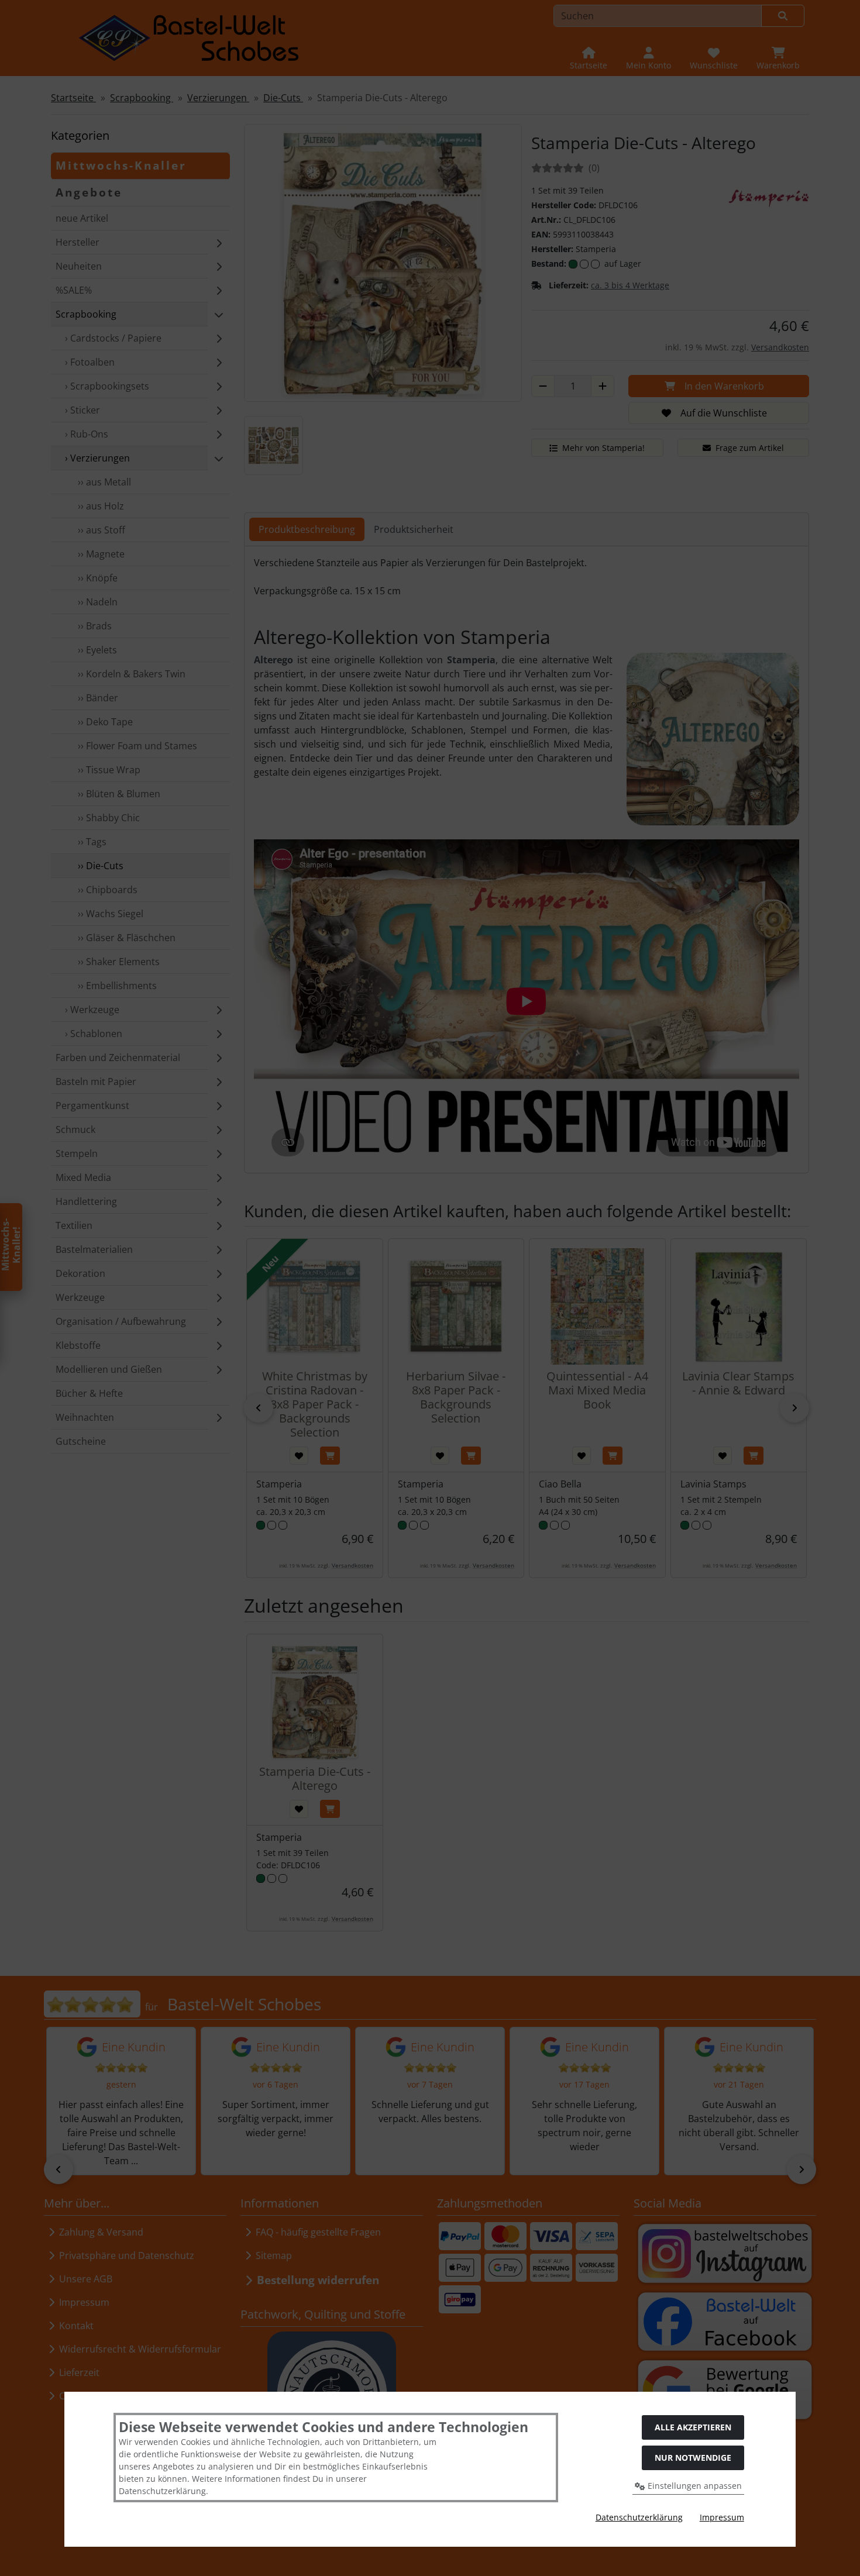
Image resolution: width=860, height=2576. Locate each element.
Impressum (722, 2517)
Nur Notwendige (693, 2458)
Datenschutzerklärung (639, 2517)
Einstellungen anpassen (694, 2486)
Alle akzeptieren (693, 2427)
